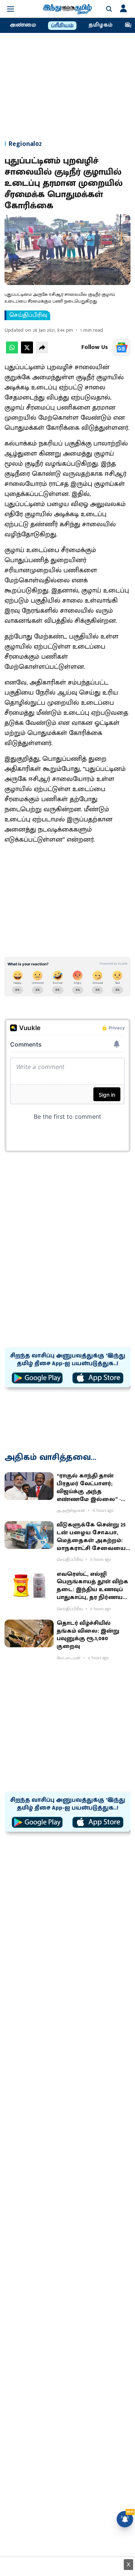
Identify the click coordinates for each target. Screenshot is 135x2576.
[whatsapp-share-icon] (12, 352)
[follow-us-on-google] (121, 347)
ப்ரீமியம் (62, 26)
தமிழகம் (100, 25)
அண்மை (23, 25)
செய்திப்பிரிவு (28, 315)
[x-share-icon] (27, 352)
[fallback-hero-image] (29, 1486)
